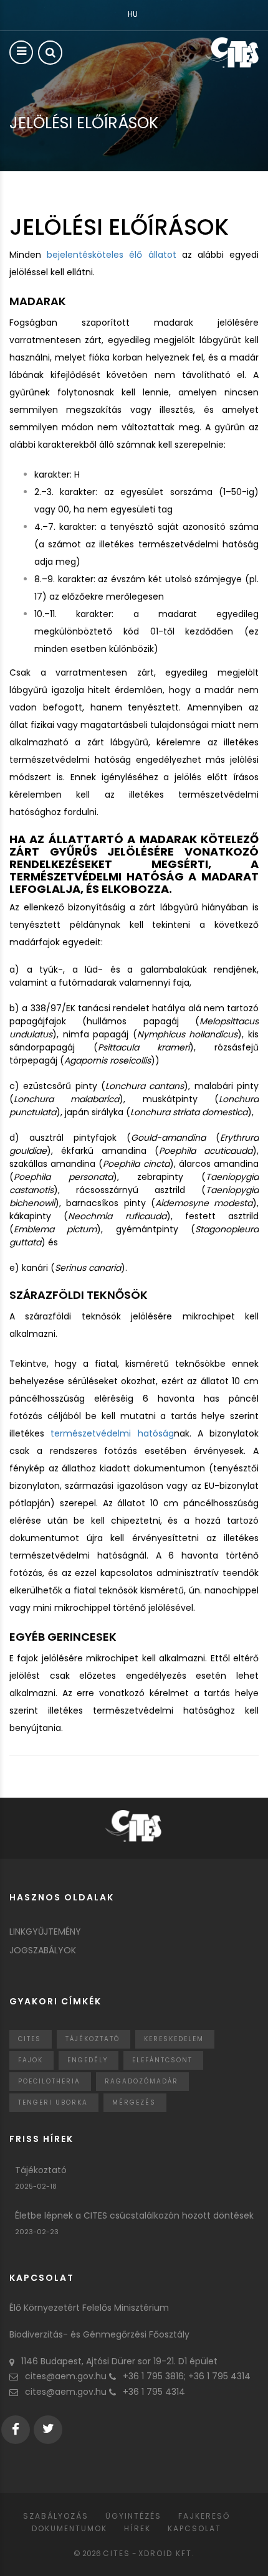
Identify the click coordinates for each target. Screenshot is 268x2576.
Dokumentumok (69, 2528)
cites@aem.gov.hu (66, 2376)
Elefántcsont (162, 2060)
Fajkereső (204, 2516)
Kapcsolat (194, 2528)
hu (133, 14)
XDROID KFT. (167, 2553)
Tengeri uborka (53, 2102)
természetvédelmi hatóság (109, 1433)
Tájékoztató (93, 2039)
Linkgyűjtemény (45, 1932)
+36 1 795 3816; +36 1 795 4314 (187, 2376)
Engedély (88, 2060)
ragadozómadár (141, 2081)
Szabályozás (56, 2516)
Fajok (31, 2060)
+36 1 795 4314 (154, 2392)
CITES (30, 2039)
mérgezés (134, 2102)
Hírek (137, 2528)
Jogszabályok (43, 1950)
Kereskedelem (174, 2039)
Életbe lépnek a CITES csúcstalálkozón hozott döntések (134, 2215)
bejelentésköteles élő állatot (111, 255)
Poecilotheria (49, 2081)
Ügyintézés (133, 2516)
